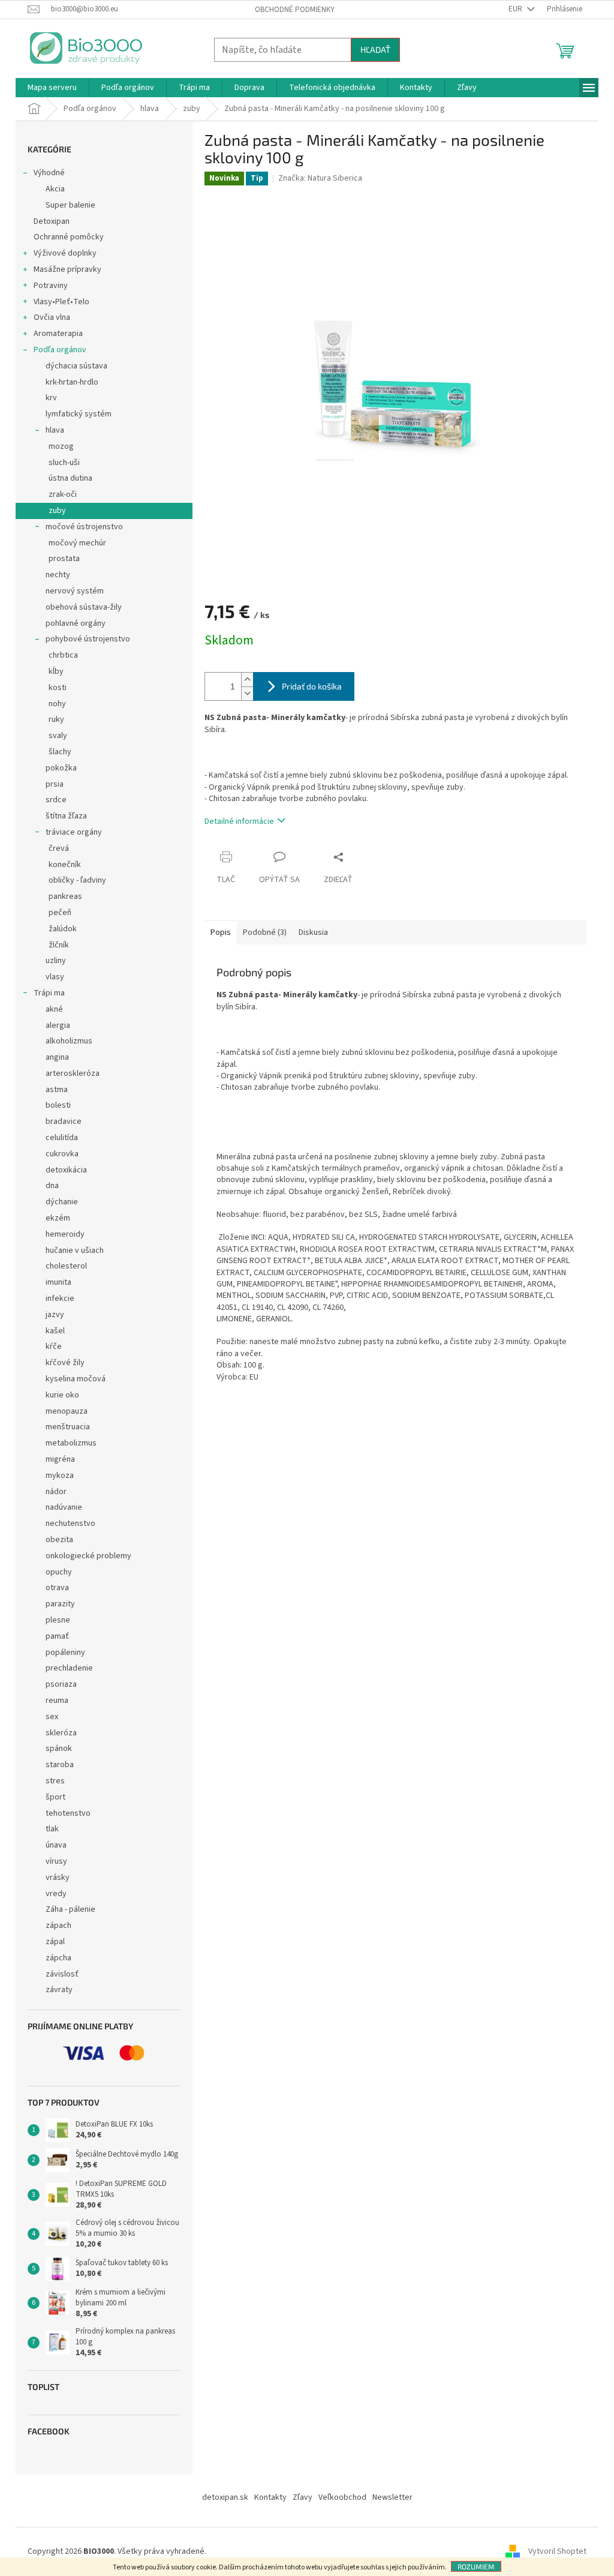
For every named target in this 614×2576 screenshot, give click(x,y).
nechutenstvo (70, 1524)
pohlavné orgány (76, 623)
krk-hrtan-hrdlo (72, 382)
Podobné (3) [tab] (265, 932)
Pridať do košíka (312, 686)
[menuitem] (52, 88)
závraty (59, 1990)
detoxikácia (66, 1170)
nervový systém (75, 591)
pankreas (65, 896)
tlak (52, 1829)
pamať (57, 1636)
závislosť (62, 1974)
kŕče (54, 1347)
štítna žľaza (66, 816)
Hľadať (375, 50)
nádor (56, 1492)
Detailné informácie (239, 821)
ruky (56, 719)
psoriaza (61, 1684)
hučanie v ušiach (75, 1250)
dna (52, 1186)
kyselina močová (76, 1379)
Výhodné (49, 173)
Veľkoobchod (342, 2497)
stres (55, 1781)
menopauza (67, 1411)
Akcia (55, 189)
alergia (58, 1025)
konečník (65, 865)
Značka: (320, 178)
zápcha (58, 1958)
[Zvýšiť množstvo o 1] (247, 680)
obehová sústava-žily (84, 607)
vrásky (58, 1878)
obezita (59, 1540)
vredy (56, 1894)
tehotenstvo (68, 1813)
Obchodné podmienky (295, 10)
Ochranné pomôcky (69, 237)
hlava (55, 430)
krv (51, 398)
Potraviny (51, 286)
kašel (55, 1331)
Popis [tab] (221, 932)
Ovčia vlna (52, 317)
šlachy (60, 752)
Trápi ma (49, 993)
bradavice (64, 1121)
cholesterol (66, 1266)
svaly (58, 736)
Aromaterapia (58, 334)
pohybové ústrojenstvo (88, 639)
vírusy (56, 1861)
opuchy (59, 1572)
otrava (57, 1588)
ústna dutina (70, 478)
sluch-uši (64, 463)
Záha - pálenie (70, 1909)
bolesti (58, 1105)
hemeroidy (65, 1234)
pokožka (61, 768)
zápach (58, 1926)
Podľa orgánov (60, 350)
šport (55, 1797)
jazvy (55, 1315)
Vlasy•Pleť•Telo (61, 302)
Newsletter (392, 2497)
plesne (58, 1620)
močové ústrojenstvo (84, 527)
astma (57, 1090)
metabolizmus (71, 1443)
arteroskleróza (73, 1073)
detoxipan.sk (225, 2497)
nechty (58, 575)
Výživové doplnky (65, 253)
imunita (58, 1282)
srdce (56, 800)
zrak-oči (63, 494)
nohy (57, 704)
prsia (55, 784)
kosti (58, 688)
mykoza (60, 1476)
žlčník (59, 945)
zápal (55, 1942)
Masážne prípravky (67, 269)
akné (54, 1009)
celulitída (62, 1138)
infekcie (60, 1299)
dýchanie (62, 1202)
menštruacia (68, 1427)
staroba (60, 1765)
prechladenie (69, 1668)
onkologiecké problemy (88, 1556)
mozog (61, 446)
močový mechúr (77, 543)
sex (52, 1717)
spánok (59, 1749)
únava (56, 1845)
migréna (60, 1459)
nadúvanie (64, 1507)
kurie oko (62, 1395)
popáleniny (65, 1653)
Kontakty (270, 2497)
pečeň (60, 913)
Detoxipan (52, 221)
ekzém (58, 1218)
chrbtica (63, 655)
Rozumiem (476, 2566)
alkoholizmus (69, 1041)
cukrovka (62, 1154)
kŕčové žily (65, 1363)
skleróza (61, 1733)
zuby (57, 511)
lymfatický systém (79, 414)
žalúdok (63, 929)
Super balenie (70, 205)
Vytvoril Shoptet (557, 2551)
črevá (59, 848)
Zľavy (303, 2497)
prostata (64, 559)
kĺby (56, 671)
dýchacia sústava (76, 366)
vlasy (55, 977)
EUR (516, 9)
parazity (60, 1604)
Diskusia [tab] (313, 932)
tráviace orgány (74, 832)
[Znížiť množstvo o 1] (247, 693)
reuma (57, 1701)
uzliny (56, 961)
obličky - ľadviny (77, 880)
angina (57, 1057)
